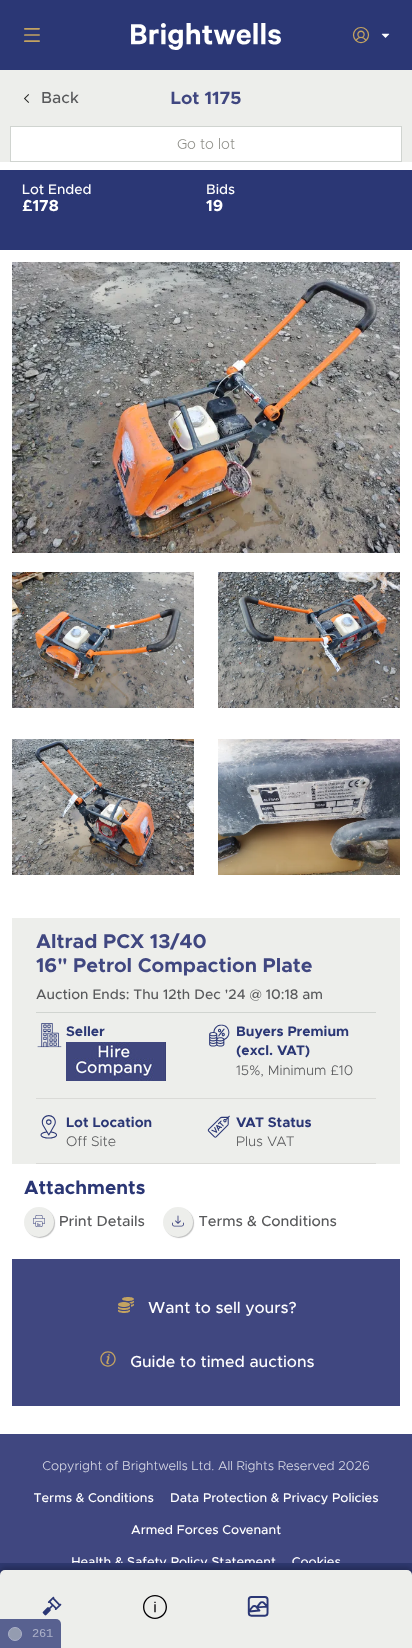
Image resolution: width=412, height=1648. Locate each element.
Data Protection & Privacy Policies (274, 1498)
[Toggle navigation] (28, 35)
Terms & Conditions (267, 1222)
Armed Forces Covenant (206, 1530)
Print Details (102, 1222)
